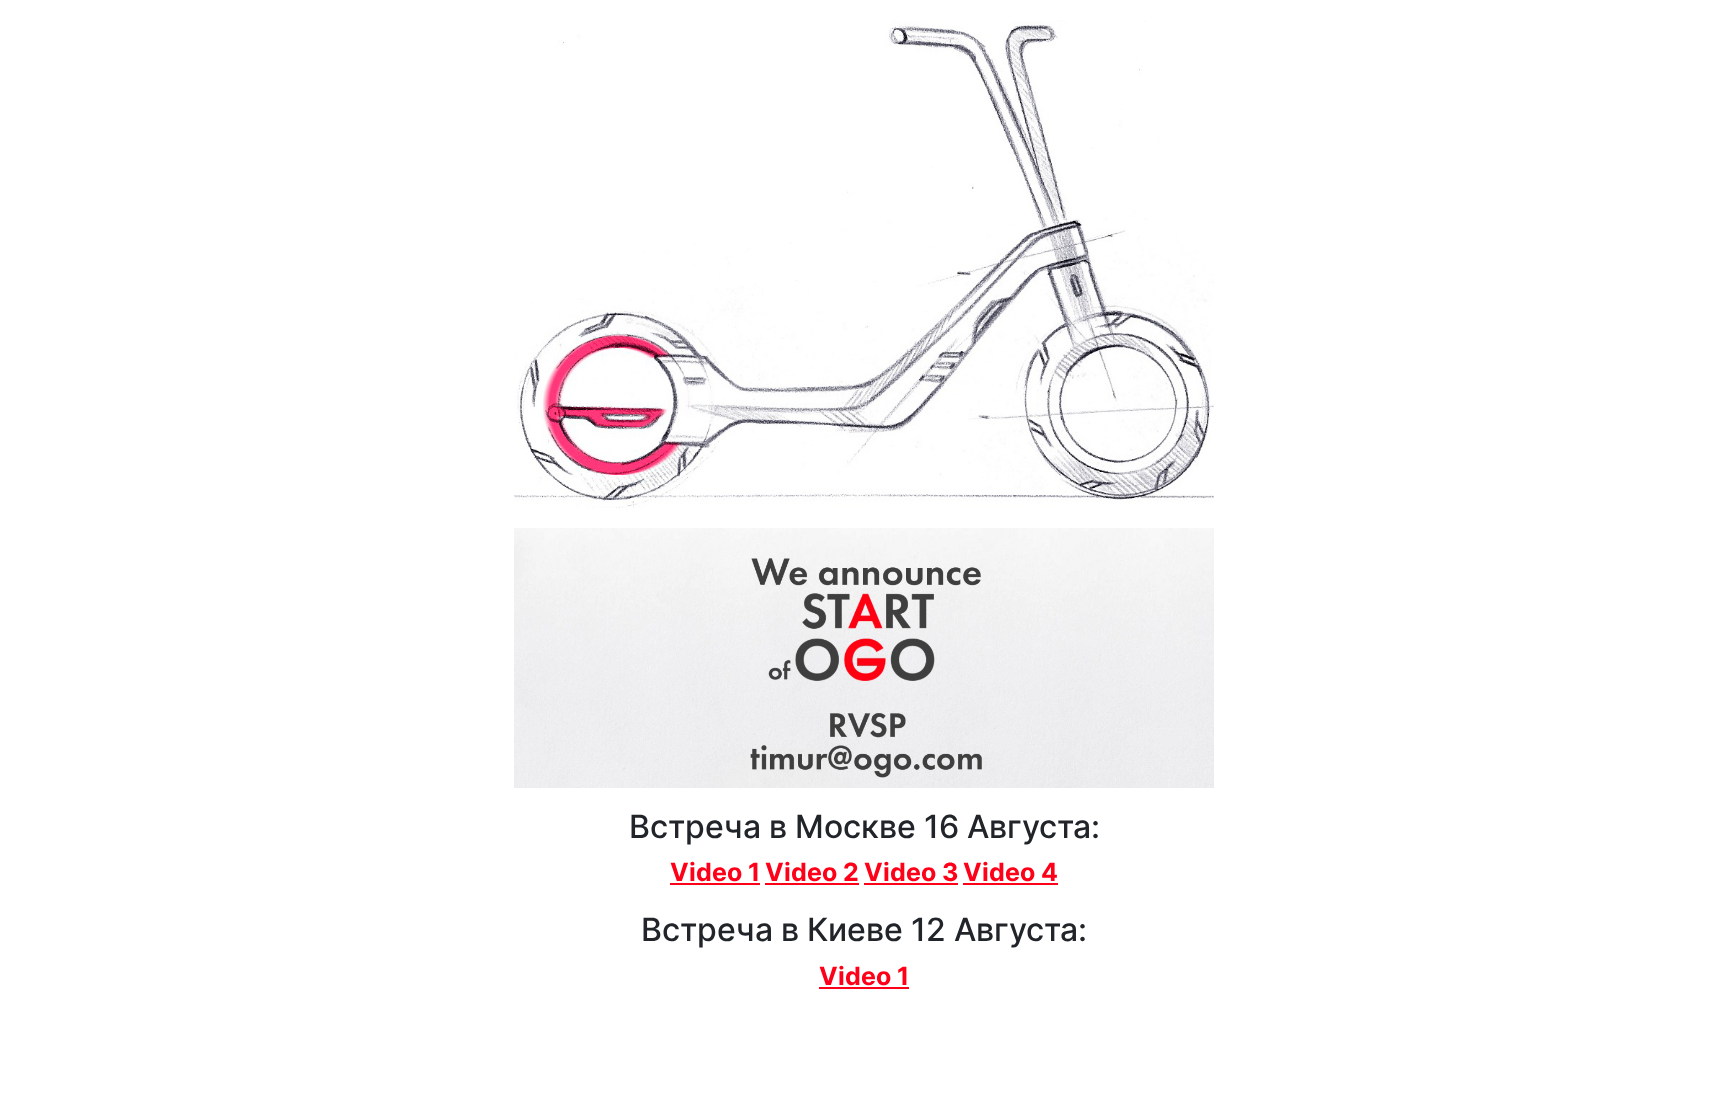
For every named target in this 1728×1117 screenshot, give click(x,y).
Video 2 (812, 872)
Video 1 (715, 872)
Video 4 (1010, 872)
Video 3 (911, 872)
